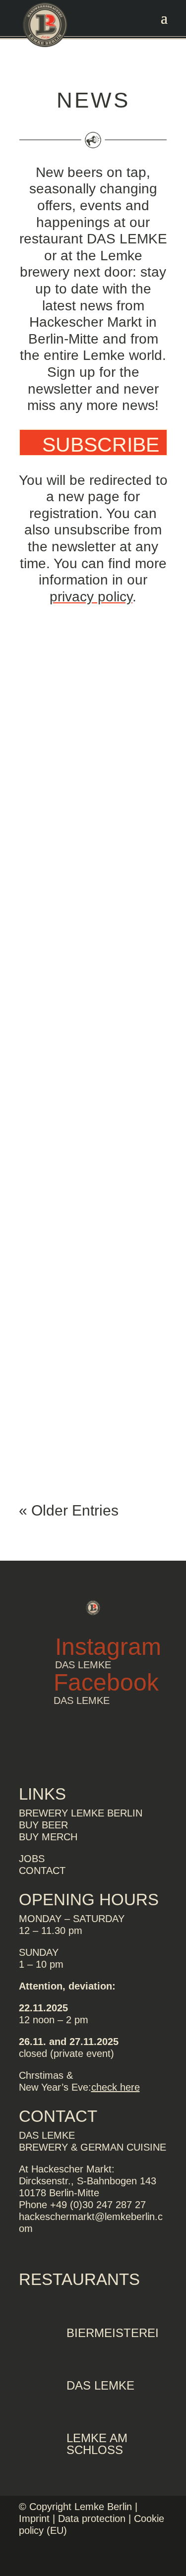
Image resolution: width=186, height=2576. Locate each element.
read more (67, 884)
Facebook (106, 1682)
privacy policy (91, 597)
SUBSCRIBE (101, 445)
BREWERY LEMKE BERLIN (81, 1813)
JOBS (32, 1859)
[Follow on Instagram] (160, 2559)
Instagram (108, 1647)
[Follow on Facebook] (140, 2559)
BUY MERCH (48, 1837)
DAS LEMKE (100, 2385)
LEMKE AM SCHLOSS (97, 2444)
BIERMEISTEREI (113, 2333)
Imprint (34, 2518)
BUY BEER (43, 1825)
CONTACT (42, 1871)
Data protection (92, 2518)
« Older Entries (69, 1510)
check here (116, 2087)
